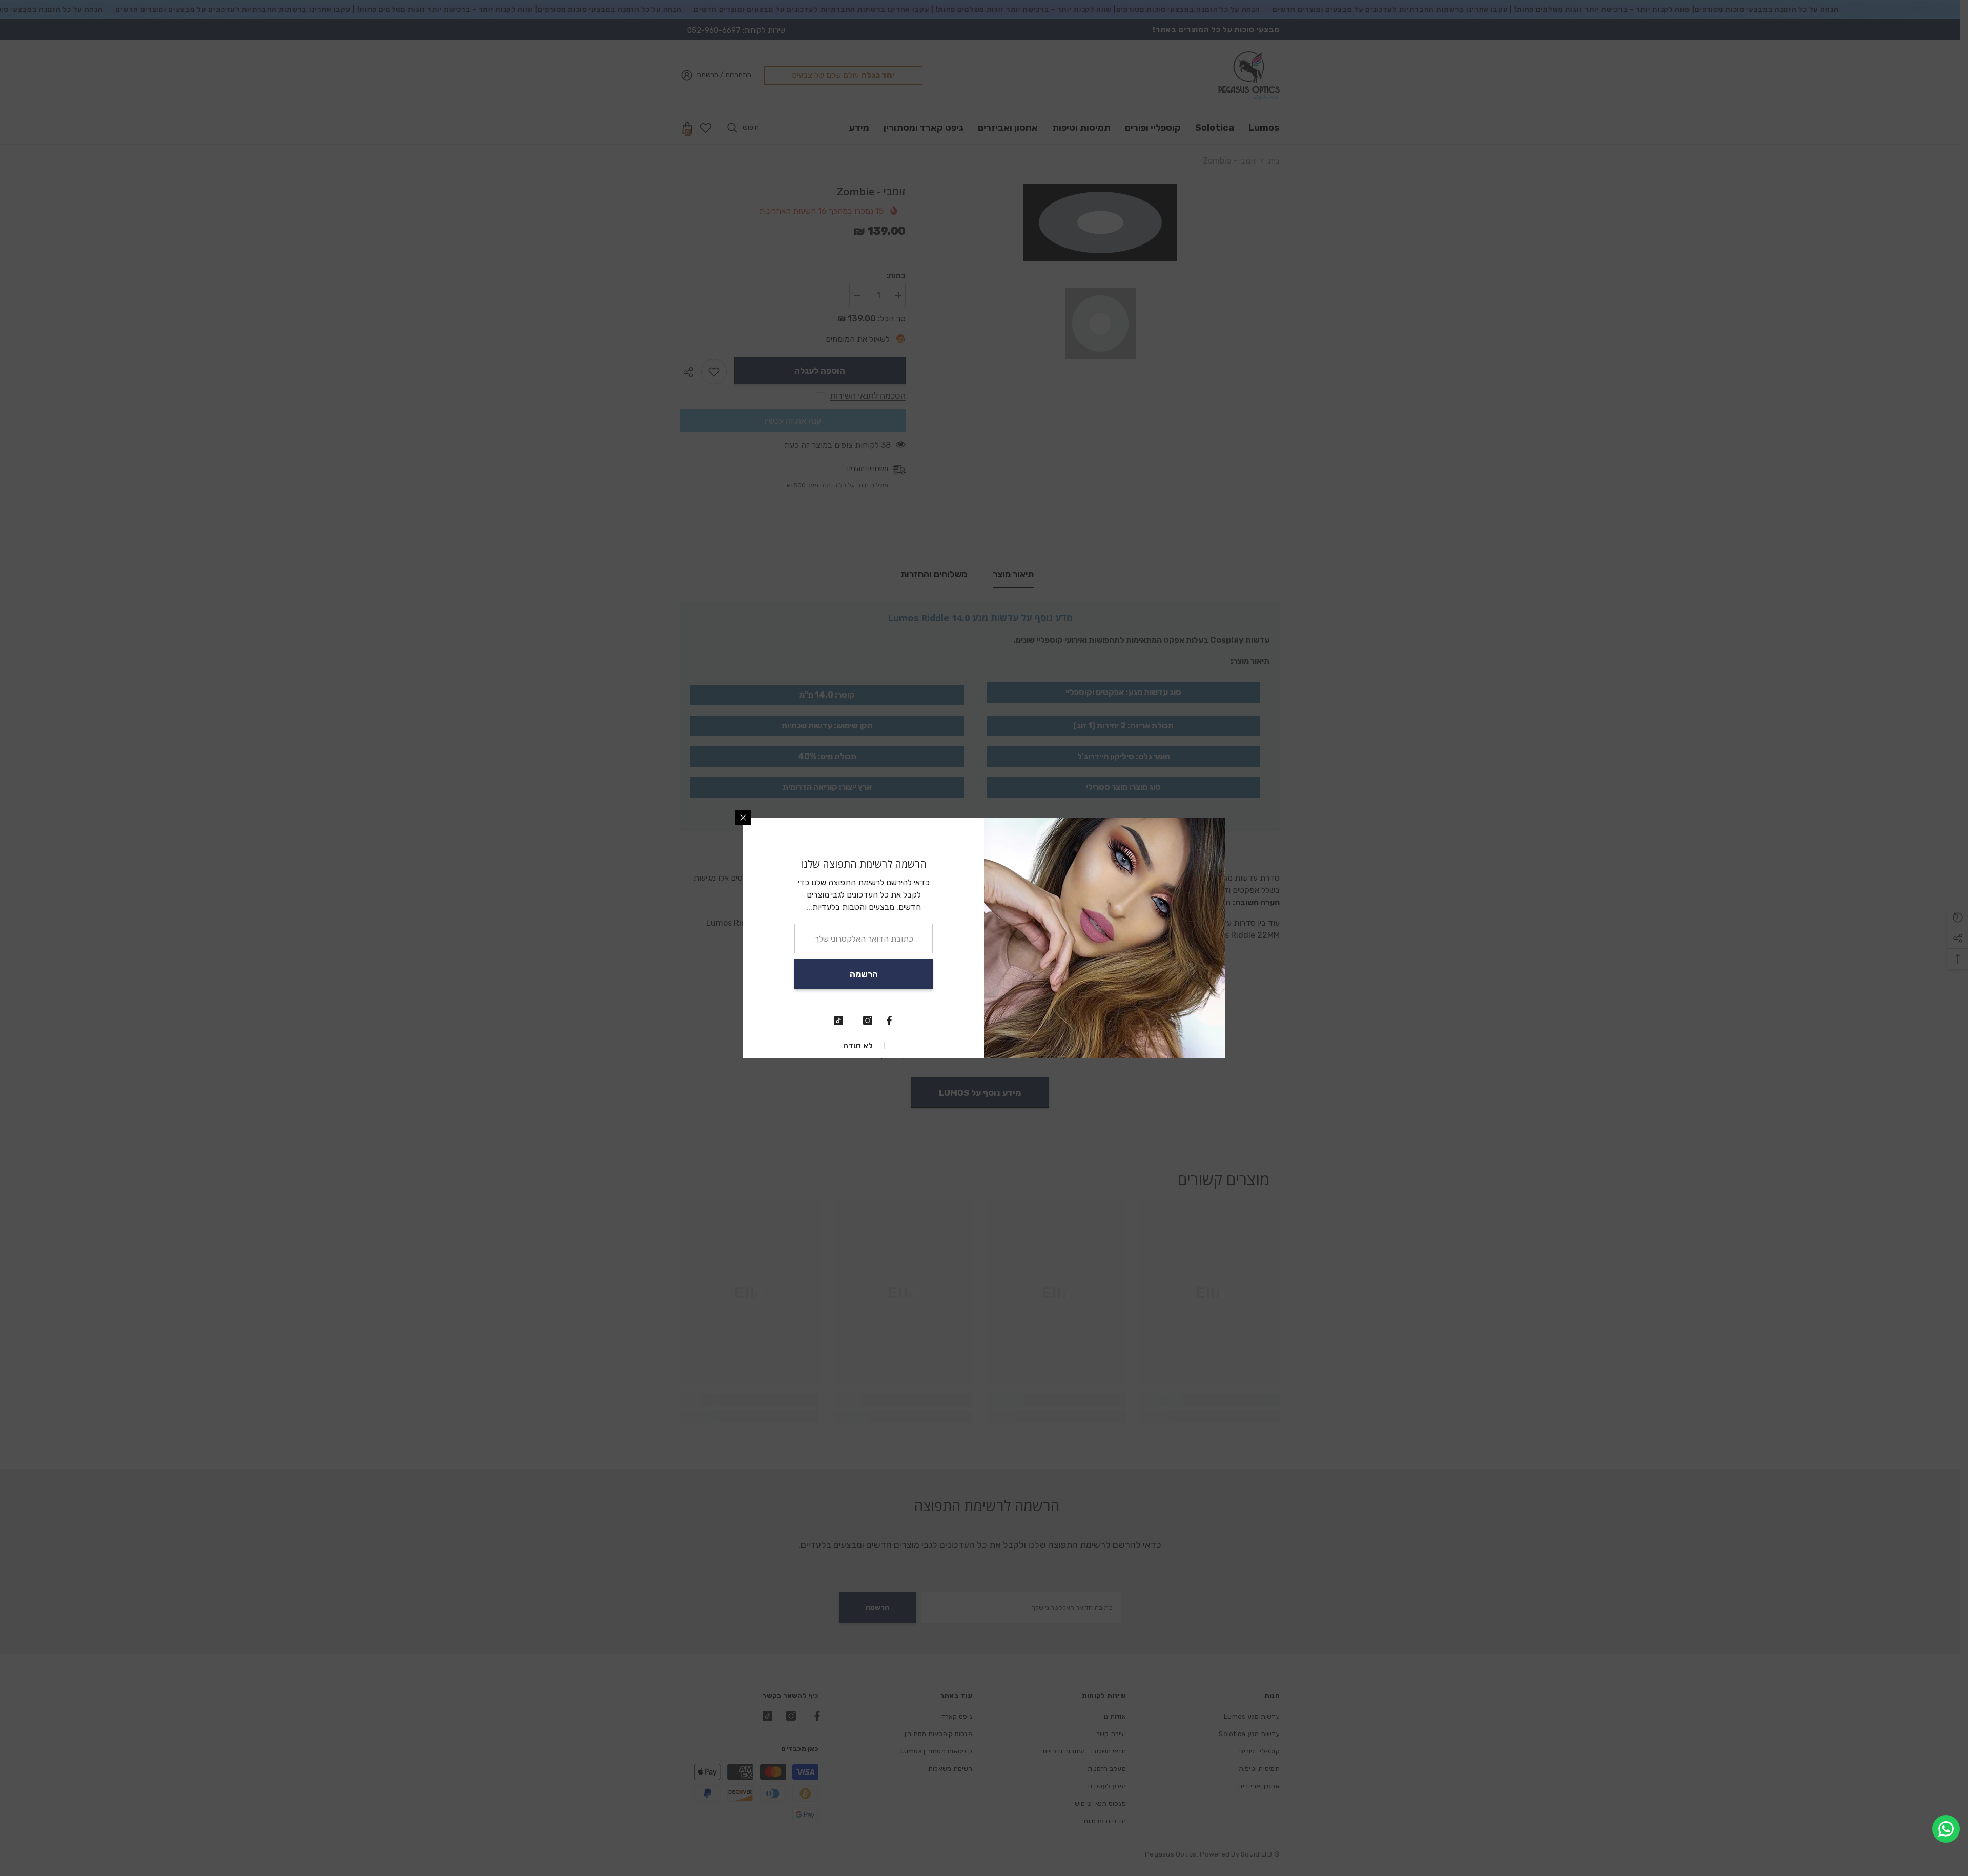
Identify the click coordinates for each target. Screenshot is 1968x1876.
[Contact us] (1946, 1829)
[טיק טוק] (838, 1021)
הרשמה (864, 974)
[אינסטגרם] (868, 1021)
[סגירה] (743, 818)
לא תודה (858, 1045)
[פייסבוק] (889, 1021)
